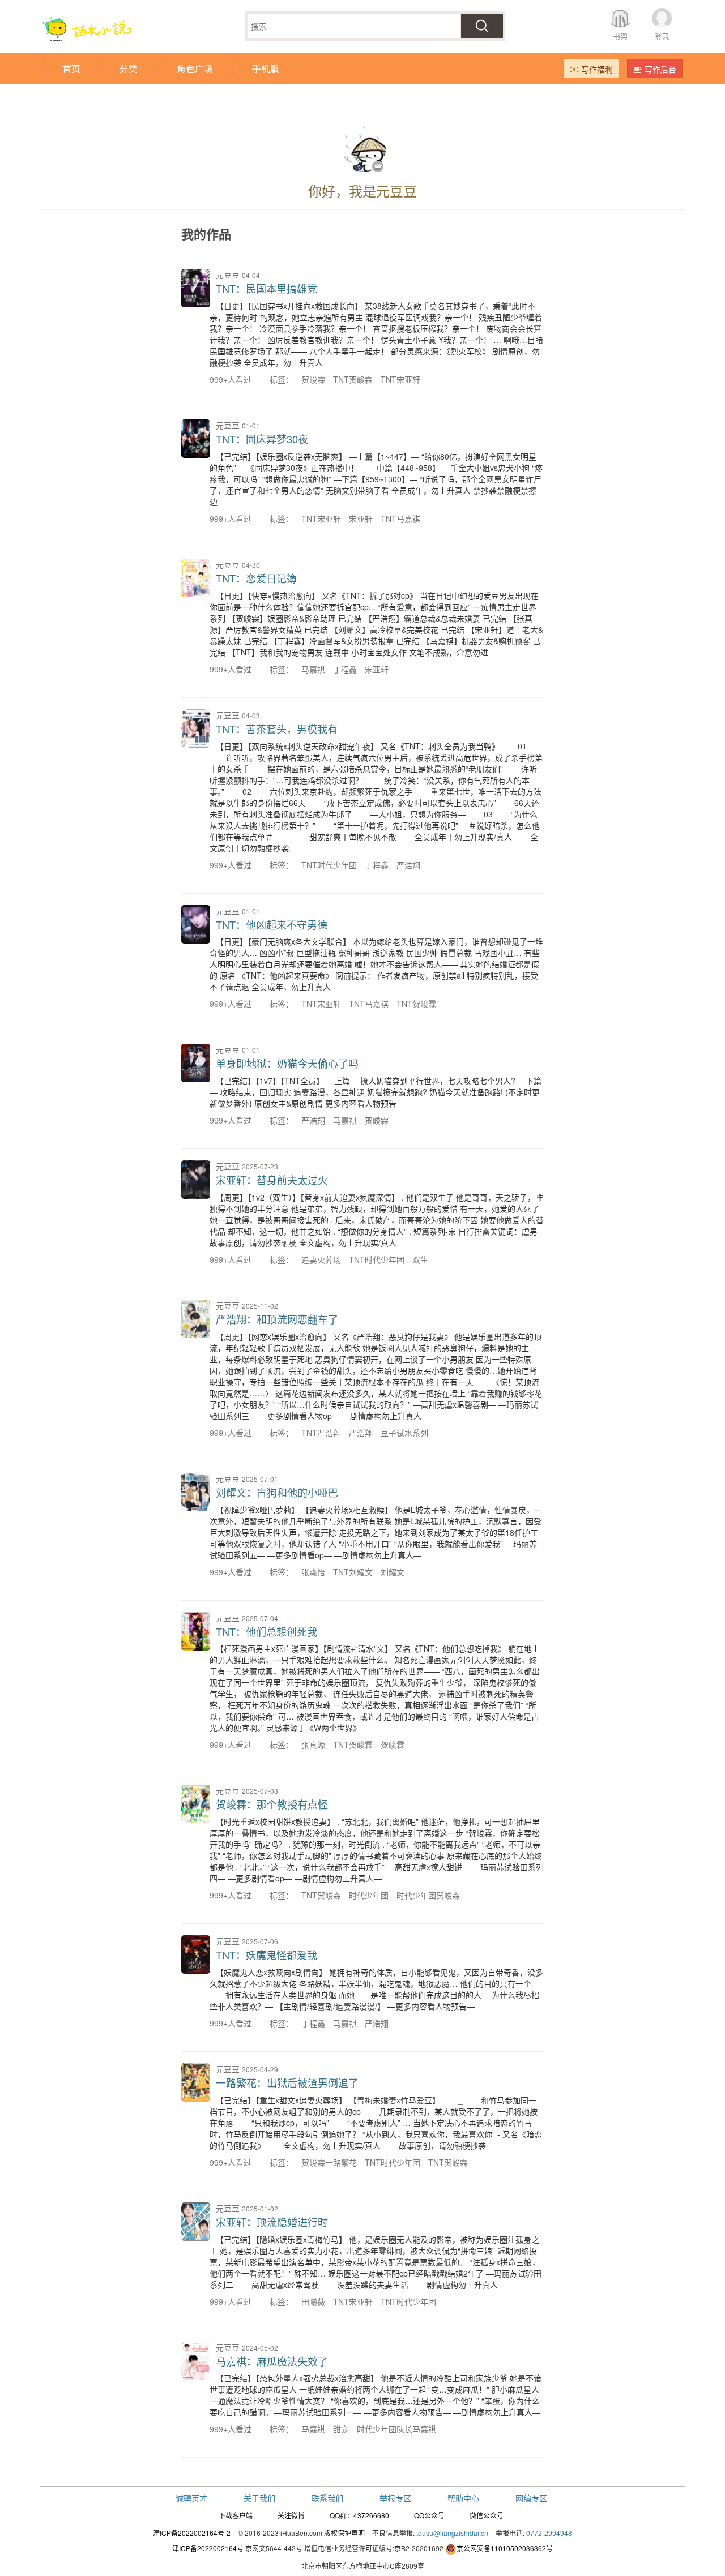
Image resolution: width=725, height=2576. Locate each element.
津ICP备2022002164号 (208, 2548)
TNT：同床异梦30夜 (262, 439)
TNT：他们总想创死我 (266, 1631)
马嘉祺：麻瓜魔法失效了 (272, 2361)
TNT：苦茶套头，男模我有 (277, 728)
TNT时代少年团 (329, 865)
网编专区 (531, 2498)
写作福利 (597, 69)
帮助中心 (463, 2498)
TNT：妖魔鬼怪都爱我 (266, 1954)
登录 (662, 36)
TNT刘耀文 (353, 1572)
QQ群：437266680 (359, 2515)
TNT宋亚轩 (400, 379)
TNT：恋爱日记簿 (256, 578)
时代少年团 (369, 1895)
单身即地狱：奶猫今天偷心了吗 (287, 1063)
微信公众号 (487, 2515)
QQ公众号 (429, 2515)
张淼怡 (313, 1572)
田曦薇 (313, 2301)
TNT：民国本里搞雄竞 (266, 288)
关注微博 (291, 2515)
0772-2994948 (549, 2533)
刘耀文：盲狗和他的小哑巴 (277, 1492)
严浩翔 (408, 865)
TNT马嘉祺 (400, 518)
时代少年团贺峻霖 (428, 1895)
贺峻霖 (313, 379)
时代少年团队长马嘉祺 (396, 2429)
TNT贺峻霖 (353, 379)
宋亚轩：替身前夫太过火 (272, 1180)
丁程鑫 (345, 669)
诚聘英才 (191, 2498)
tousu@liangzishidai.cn (452, 2533)
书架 (620, 36)
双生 (420, 1259)
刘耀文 (393, 1572)
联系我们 (327, 2498)
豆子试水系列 (404, 1433)
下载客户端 (236, 2515)
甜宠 (341, 2429)
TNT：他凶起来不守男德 (272, 924)
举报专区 (395, 2498)
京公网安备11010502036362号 (505, 2548)
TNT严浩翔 (321, 1433)
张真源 (313, 1745)
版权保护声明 (344, 2533)
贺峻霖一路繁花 (329, 2162)
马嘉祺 (313, 669)
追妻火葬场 (321, 1259)
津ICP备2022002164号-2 (192, 2533)
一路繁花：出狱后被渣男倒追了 (287, 2082)
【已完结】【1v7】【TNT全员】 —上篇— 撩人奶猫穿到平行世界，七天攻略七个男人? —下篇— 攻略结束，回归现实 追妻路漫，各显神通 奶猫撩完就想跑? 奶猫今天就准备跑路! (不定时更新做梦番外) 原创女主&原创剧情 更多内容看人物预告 (376, 1092)
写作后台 (660, 69)
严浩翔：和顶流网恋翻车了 (277, 1319)
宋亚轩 (361, 518)
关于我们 (259, 2498)
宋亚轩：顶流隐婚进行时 (272, 2222)
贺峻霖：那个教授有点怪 (272, 1804)
